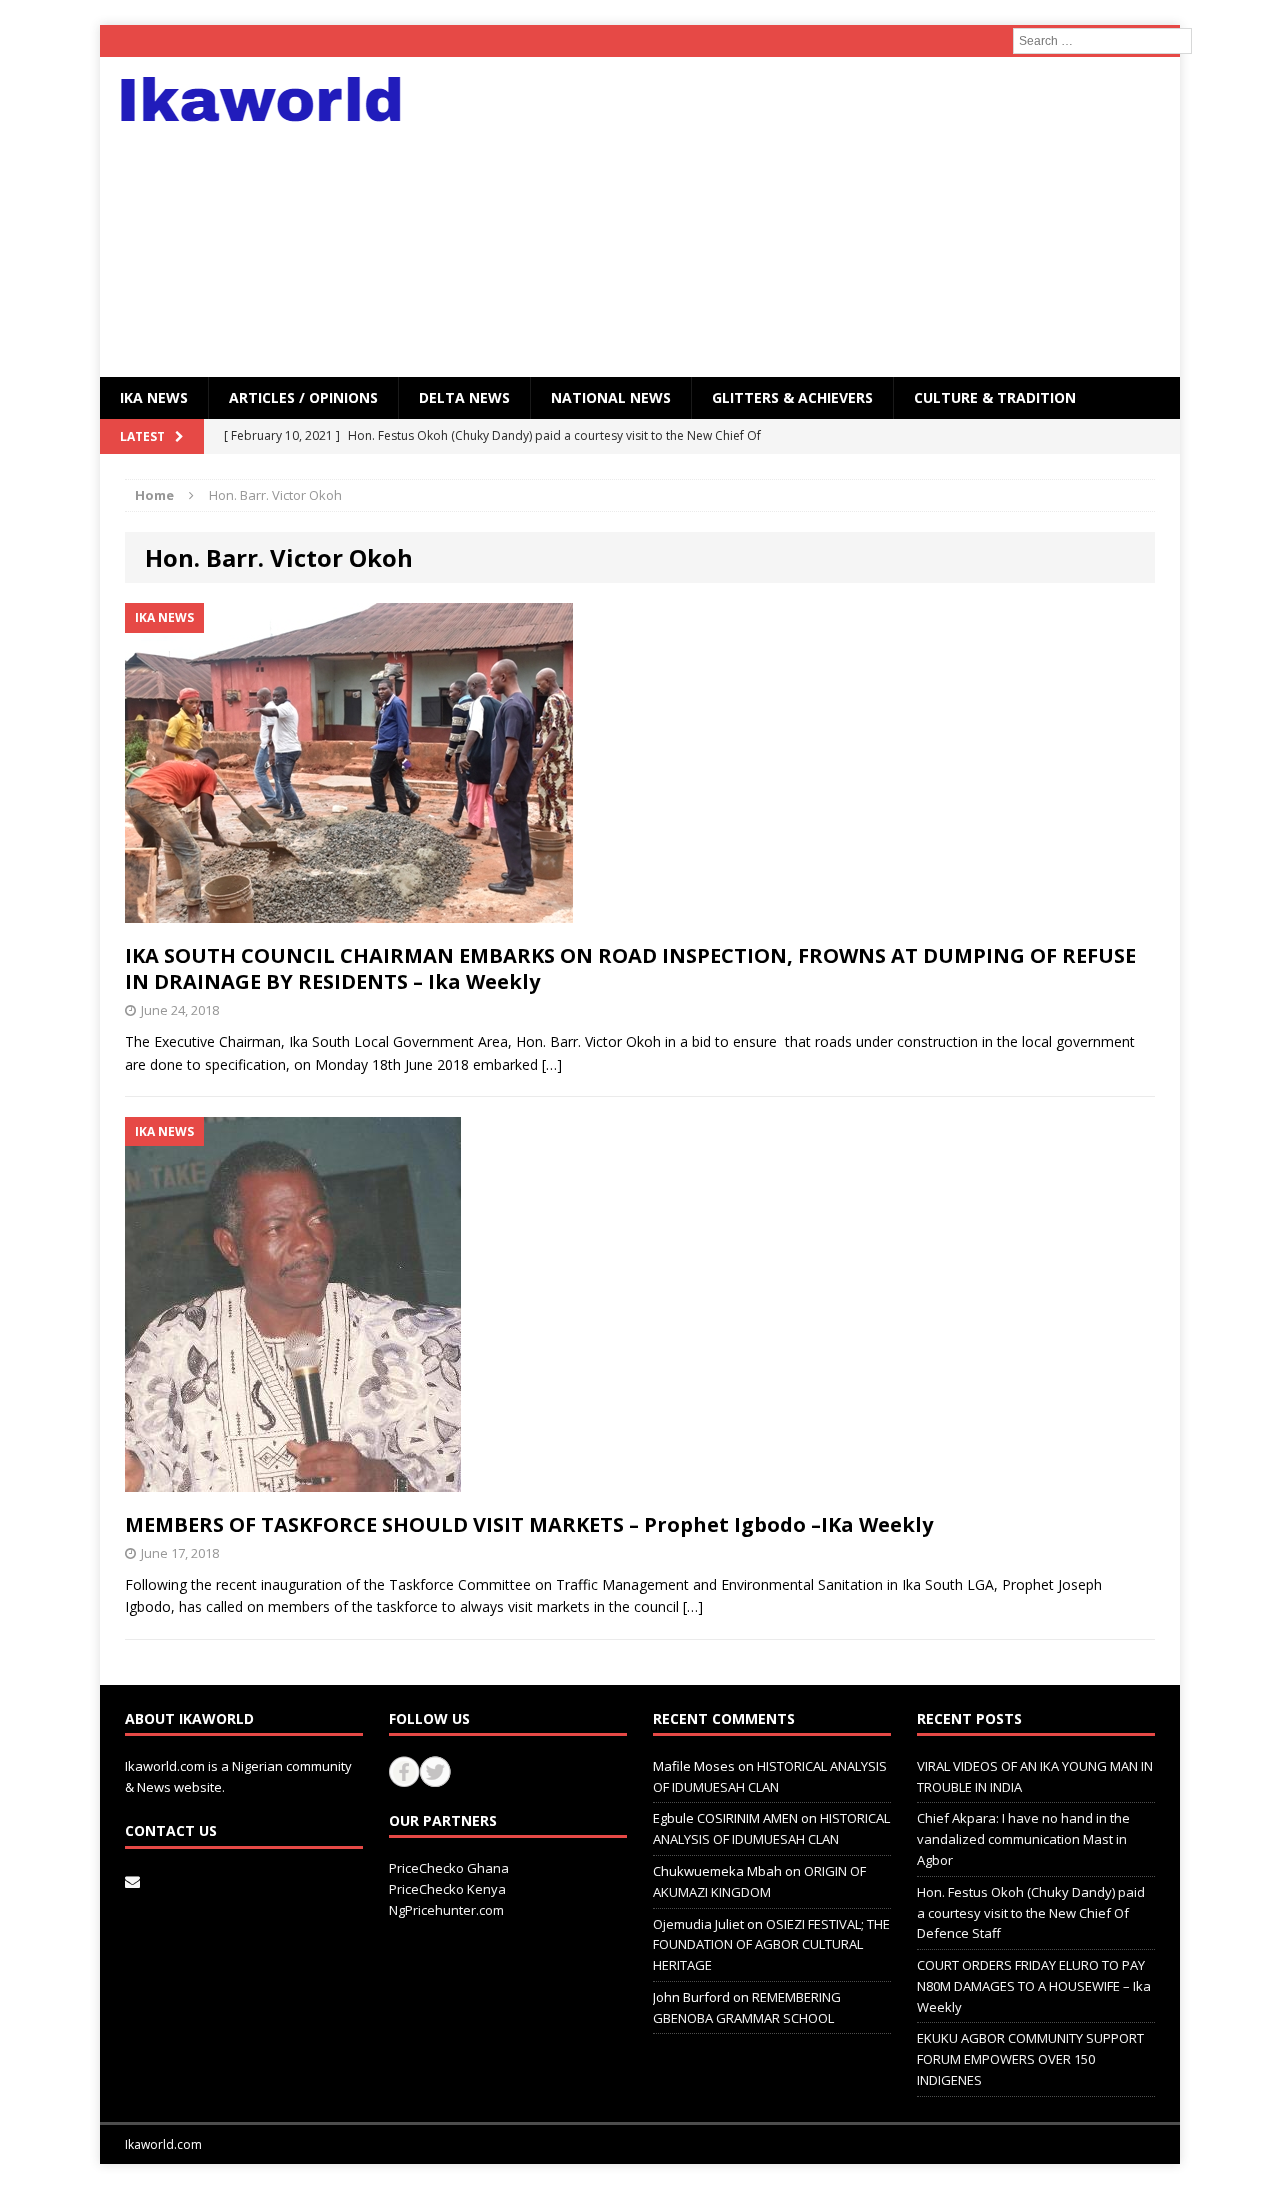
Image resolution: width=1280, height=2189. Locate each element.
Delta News (464, 397)
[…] (552, 1064)
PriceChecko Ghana (449, 1868)
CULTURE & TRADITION (995, 397)
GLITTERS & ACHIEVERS (792, 397)
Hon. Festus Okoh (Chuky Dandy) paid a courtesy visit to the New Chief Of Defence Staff (1031, 1913)
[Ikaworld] (271, 99)
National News (611, 397)
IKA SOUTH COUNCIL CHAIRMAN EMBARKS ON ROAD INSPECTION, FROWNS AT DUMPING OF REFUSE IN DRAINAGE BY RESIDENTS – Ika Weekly (630, 968)
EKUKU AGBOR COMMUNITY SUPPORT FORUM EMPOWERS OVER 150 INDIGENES (1030, 2059)
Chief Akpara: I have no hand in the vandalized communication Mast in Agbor (1023, 1839)
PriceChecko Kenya (447, 1889)
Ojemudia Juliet (698, 1924)
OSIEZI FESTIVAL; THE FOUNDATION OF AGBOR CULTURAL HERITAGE (771, 1945)
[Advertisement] (814, 217)
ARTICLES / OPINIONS (303, 397)
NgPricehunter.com (446, 1910)
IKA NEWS (154, 397)
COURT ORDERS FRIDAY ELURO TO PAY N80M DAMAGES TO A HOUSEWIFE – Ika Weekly (1034, 1986)
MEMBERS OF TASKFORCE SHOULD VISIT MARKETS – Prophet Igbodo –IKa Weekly (529, 1524)
